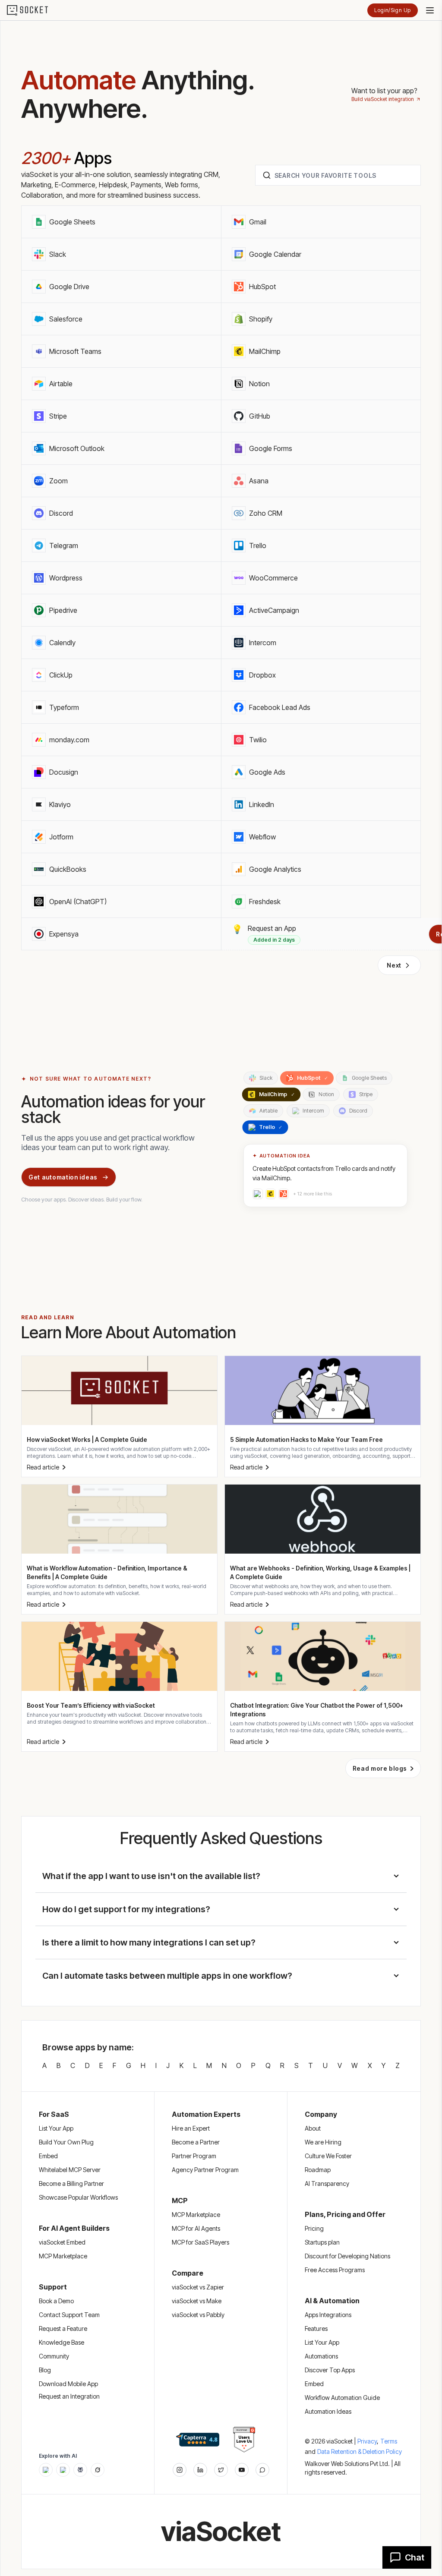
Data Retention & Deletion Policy (360, 2451)
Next (394, 965)
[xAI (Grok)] (98, 2470)
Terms (389, 2441)
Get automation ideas (63, 1177)
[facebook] (200, 2470)
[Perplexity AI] (80, 2470)
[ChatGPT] (46, 2470)
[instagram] (180, 2470)
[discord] (262, 2470)
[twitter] (221, 2470)
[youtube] (242, 2470)
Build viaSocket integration (383, 99)
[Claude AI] (63, 2470)
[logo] (33, 10)
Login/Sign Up (393, 10)
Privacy (368, 2441)
